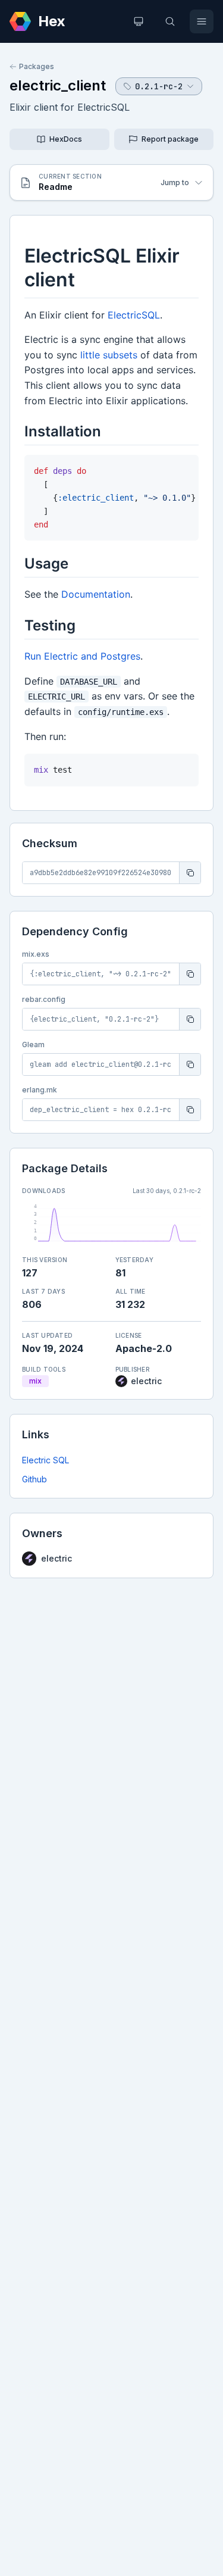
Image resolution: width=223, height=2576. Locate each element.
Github (34, 1479)
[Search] (170, 21)
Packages (37, 66)
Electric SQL (45, 1460)
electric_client (58, 85)
